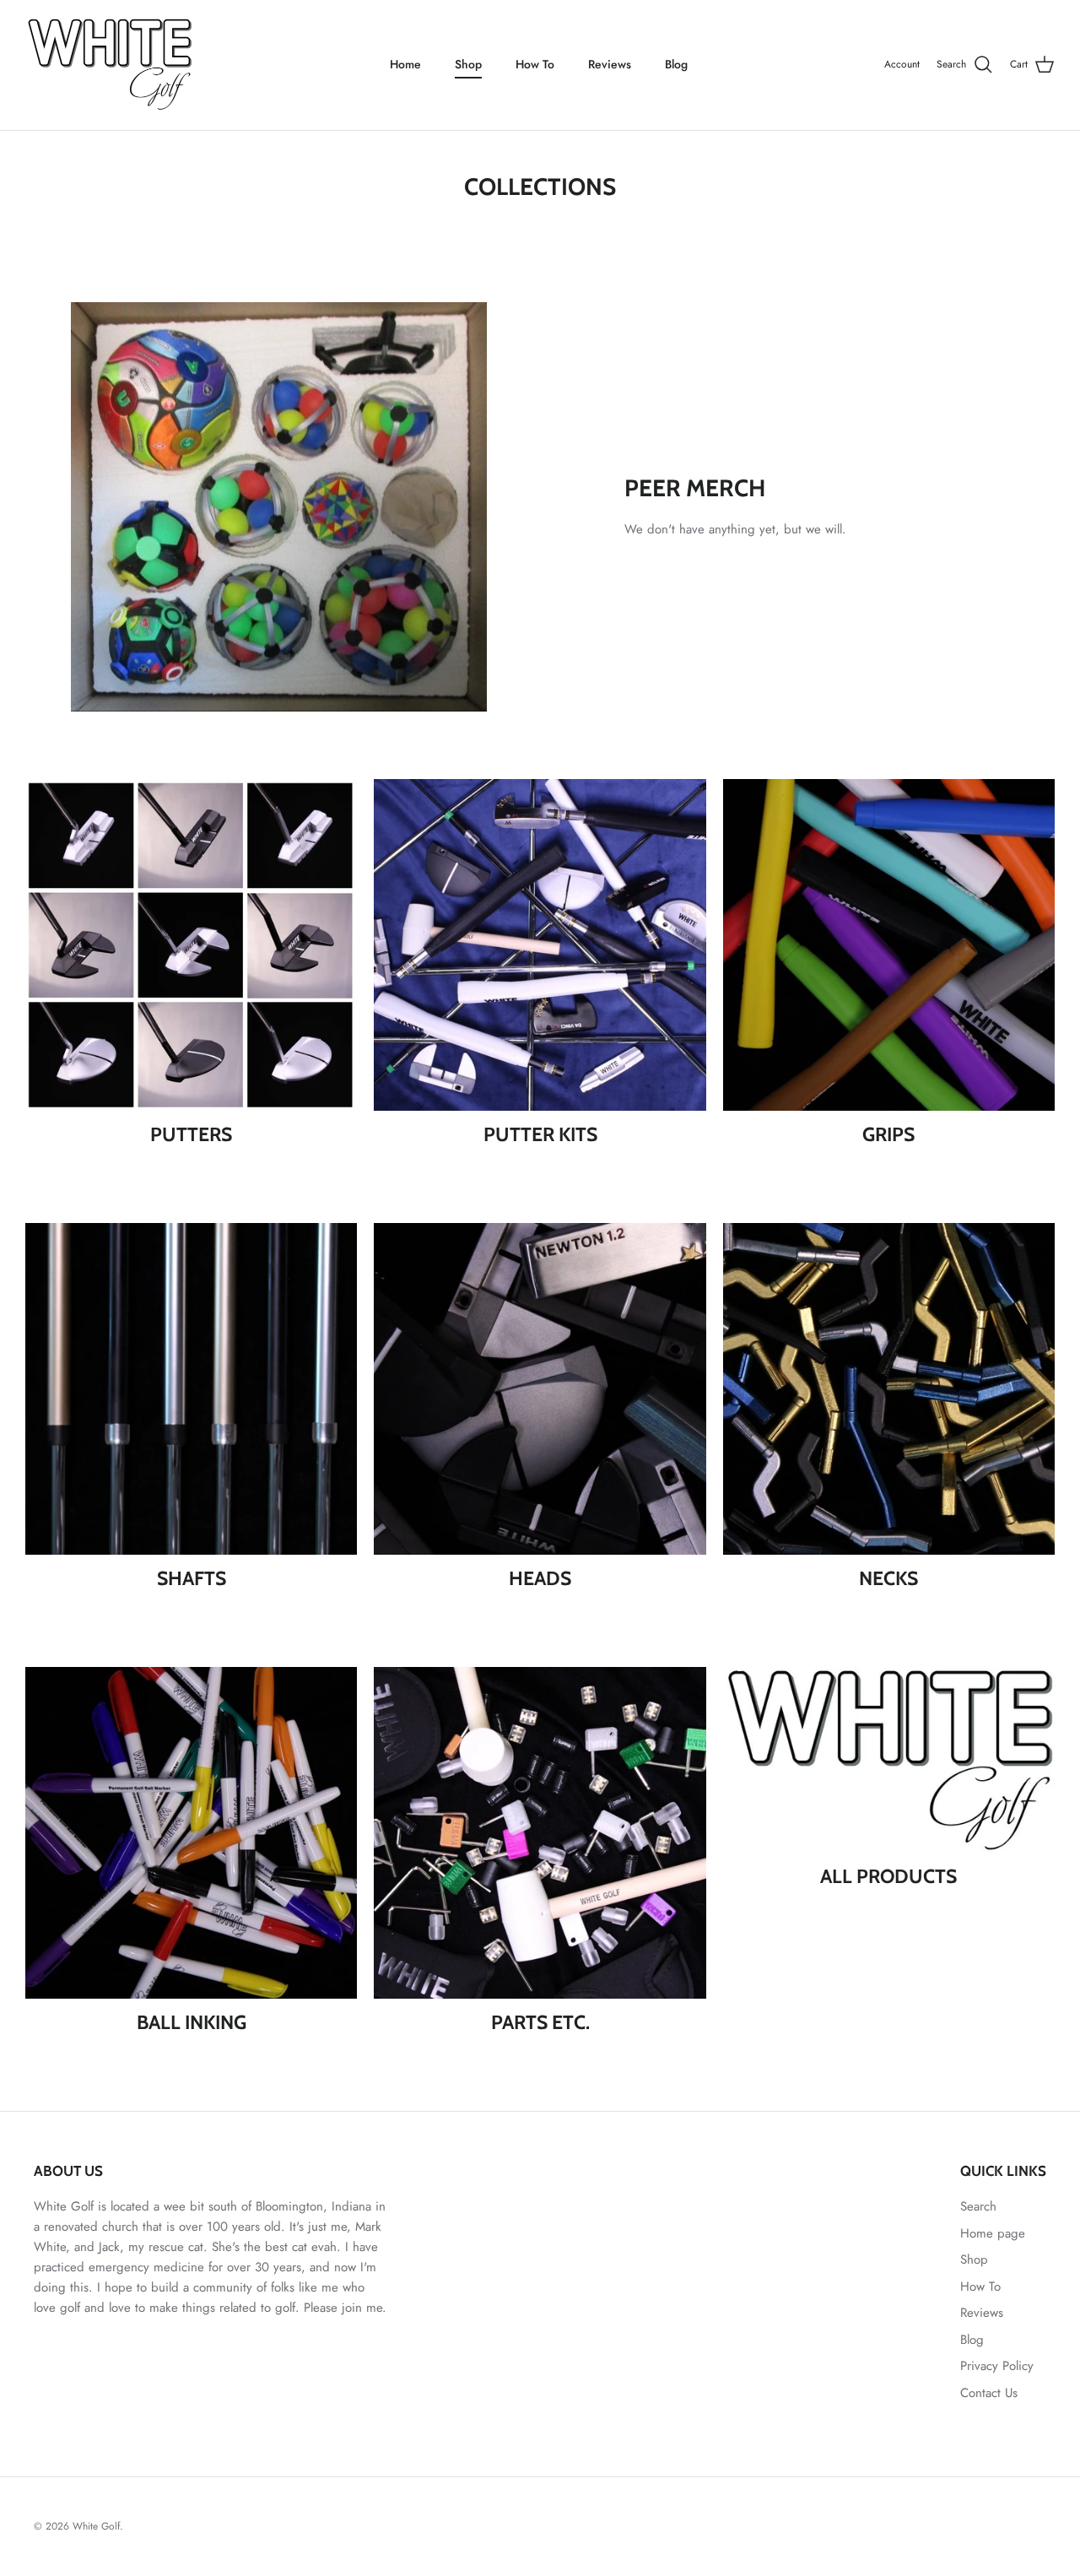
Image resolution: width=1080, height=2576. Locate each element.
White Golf (96, 2526)
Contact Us (989, 2393)
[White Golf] (110, 65)
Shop (468, 64)
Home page (993, 2233)
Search (978, 2206)
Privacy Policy (997, 2366)
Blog (676, 64)
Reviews (610, 64)
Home (405, 64)
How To (535, 64)
